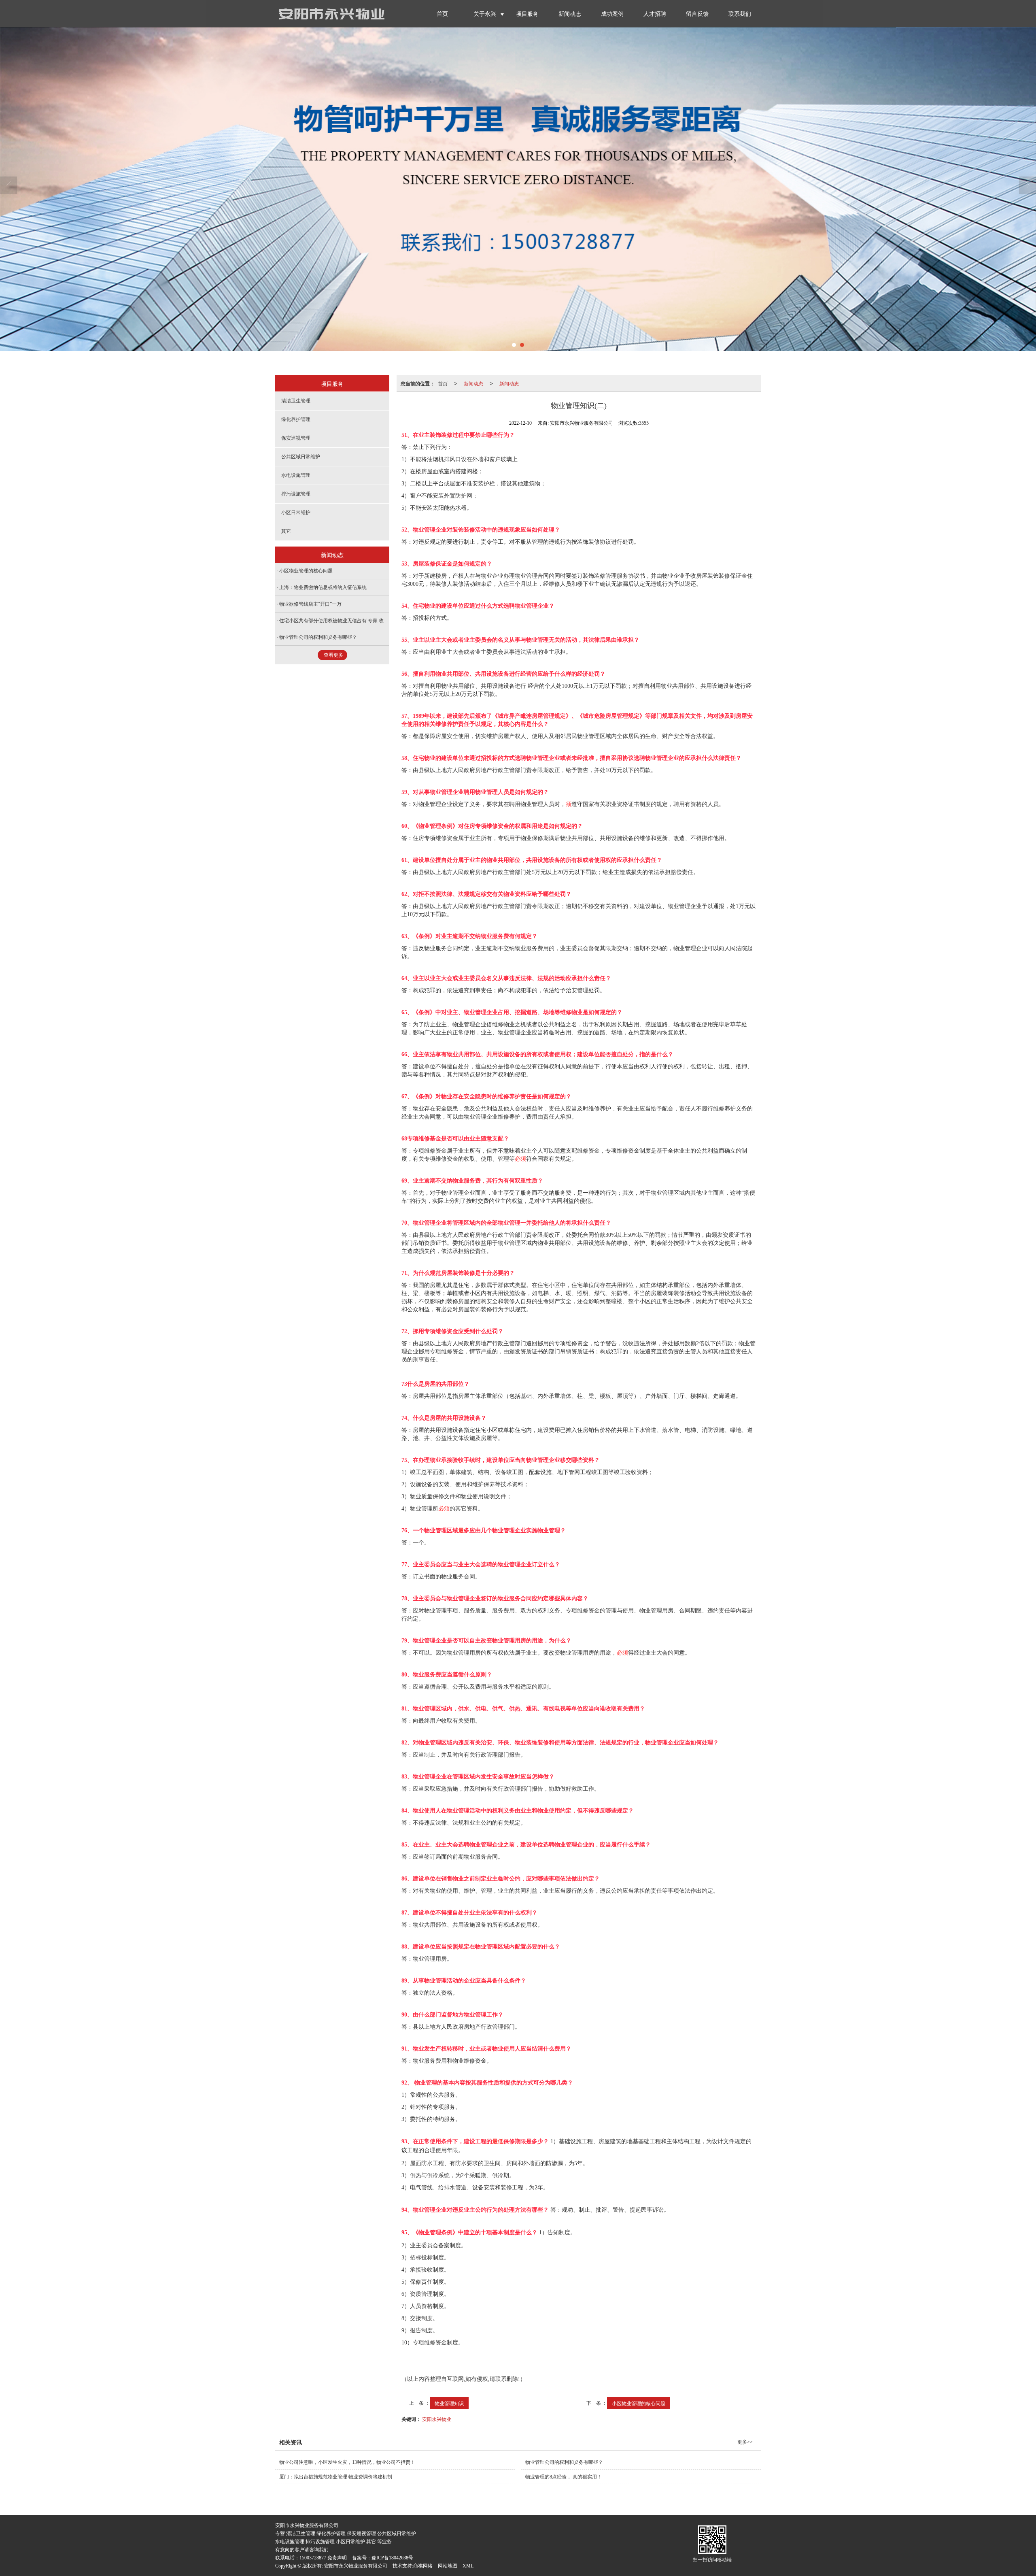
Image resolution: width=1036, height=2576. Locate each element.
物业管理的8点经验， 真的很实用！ (564, 2477)
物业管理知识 (449, 2403)
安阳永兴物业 (437, 2419)
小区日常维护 (296, 513)
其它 (286, 531)
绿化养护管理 (296, 419)
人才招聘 (655, 14)
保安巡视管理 (296, 438)
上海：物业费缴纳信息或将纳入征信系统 (323, 587)
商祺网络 (423, 2566)
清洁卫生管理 (296, 401)
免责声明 (337, 2558)
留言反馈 (697, 14)
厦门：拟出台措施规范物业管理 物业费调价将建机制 (336, 2477)
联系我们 (740, 14)
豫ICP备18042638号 (392, 2558)
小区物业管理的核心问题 (639, 2403)
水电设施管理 (296, 475)
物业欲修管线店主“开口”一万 (310, 604)
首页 (442, 14)
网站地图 (448, 2566)
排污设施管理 (296, 494)
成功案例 (612, 14)
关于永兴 (485, 14)
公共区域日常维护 (301, 457)
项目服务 (527, 14)
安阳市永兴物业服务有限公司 (356, 2566)
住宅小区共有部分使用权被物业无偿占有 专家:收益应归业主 (344, 621)
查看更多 (333, 655)
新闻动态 (570, 14)
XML (468, 2566)
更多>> (745, 2442)
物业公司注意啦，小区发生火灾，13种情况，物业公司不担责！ (347, 2462)
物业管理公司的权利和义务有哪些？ (318, 637)
